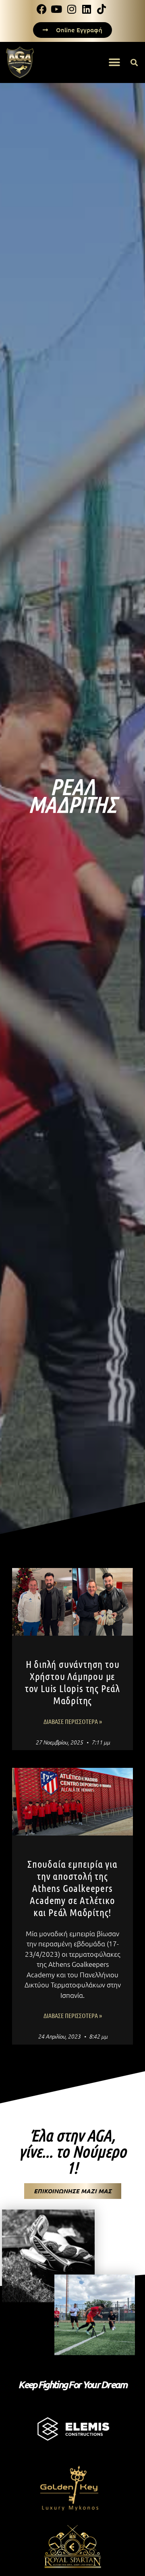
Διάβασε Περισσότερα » (73, 1721)
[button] (114, 62)
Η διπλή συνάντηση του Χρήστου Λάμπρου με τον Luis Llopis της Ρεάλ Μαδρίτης (72, 1682)
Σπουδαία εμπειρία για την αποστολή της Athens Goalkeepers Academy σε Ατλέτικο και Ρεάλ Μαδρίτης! (72, 1888)
